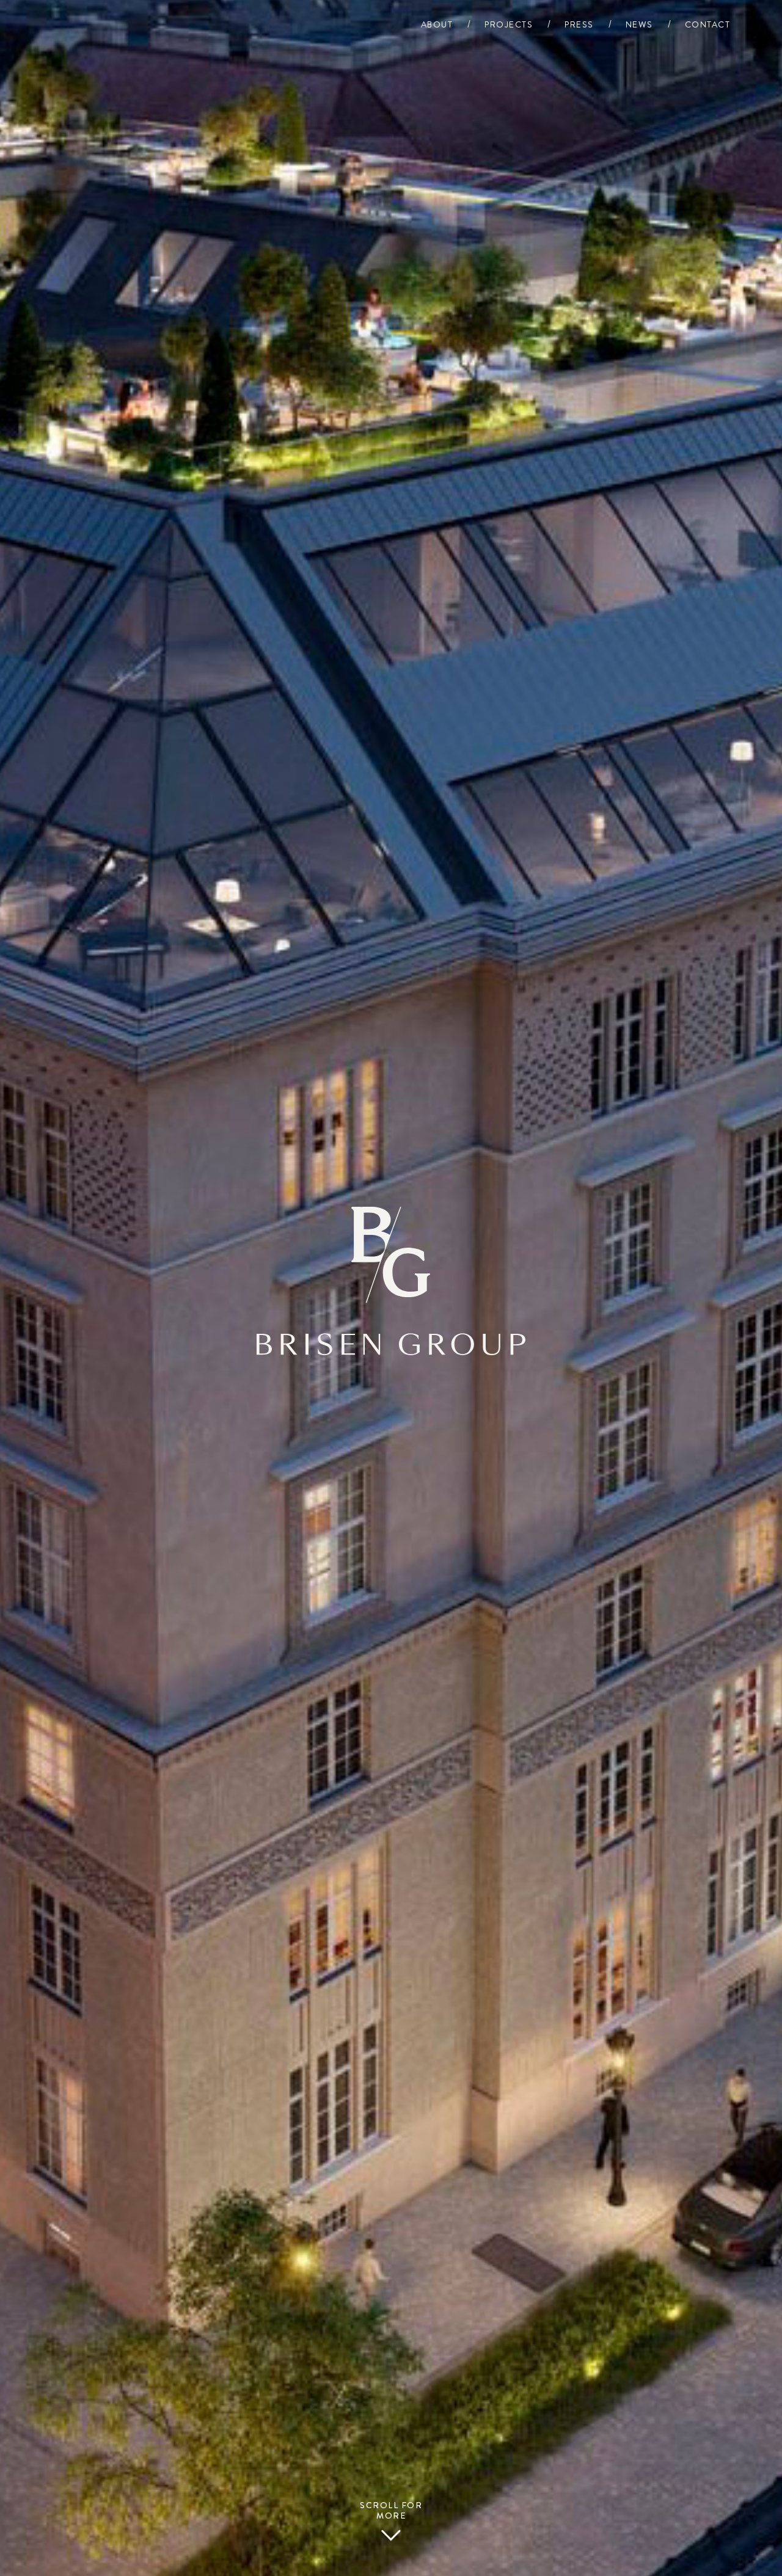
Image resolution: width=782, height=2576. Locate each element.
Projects (509, 25)
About (437, 25)
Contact (708, 25)
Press (579, 25)
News (639, 25)
